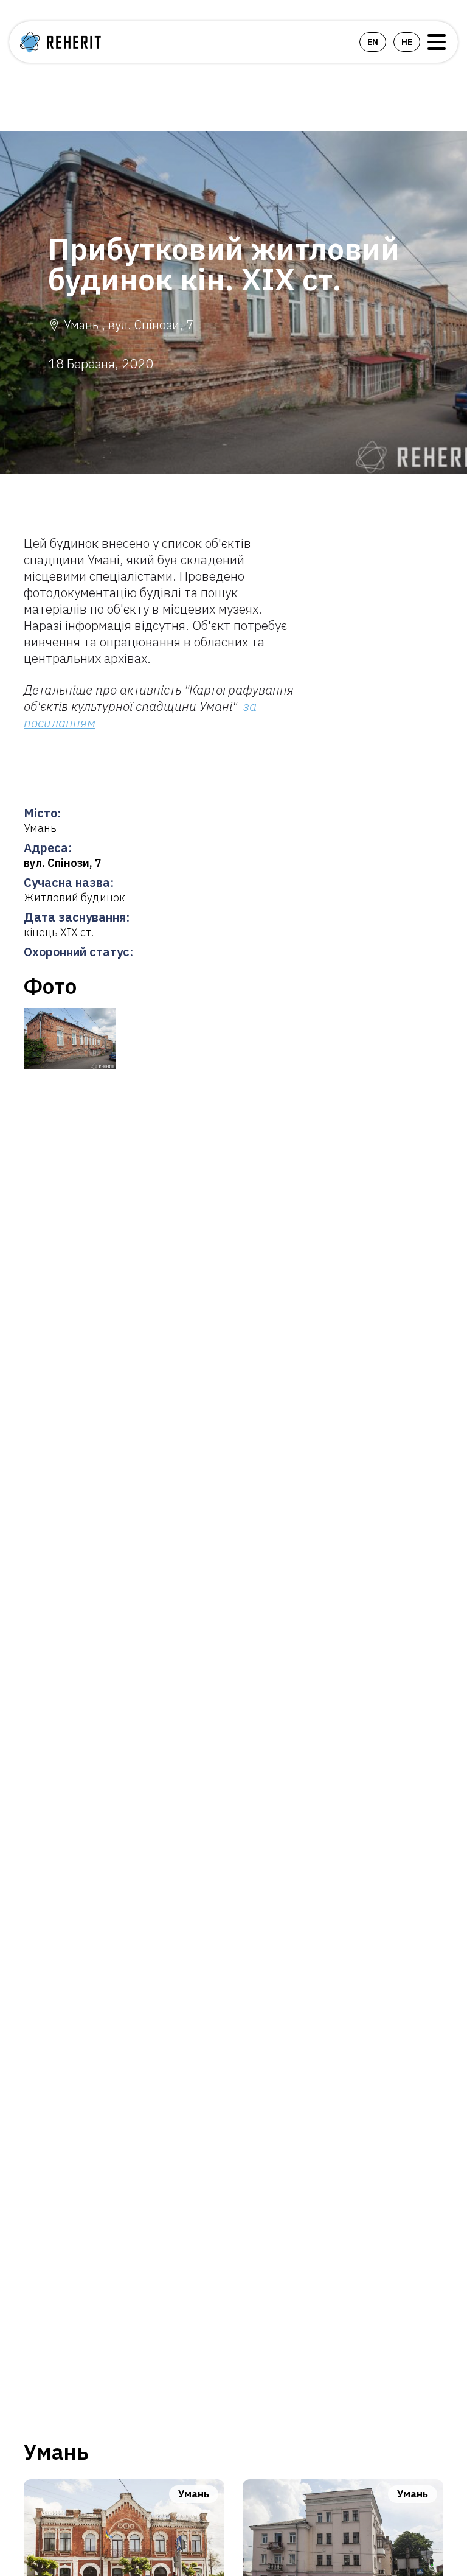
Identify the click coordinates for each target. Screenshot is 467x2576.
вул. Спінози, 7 (63, 863)
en (373, 42)
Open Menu (437, 42)
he (407, 42)
